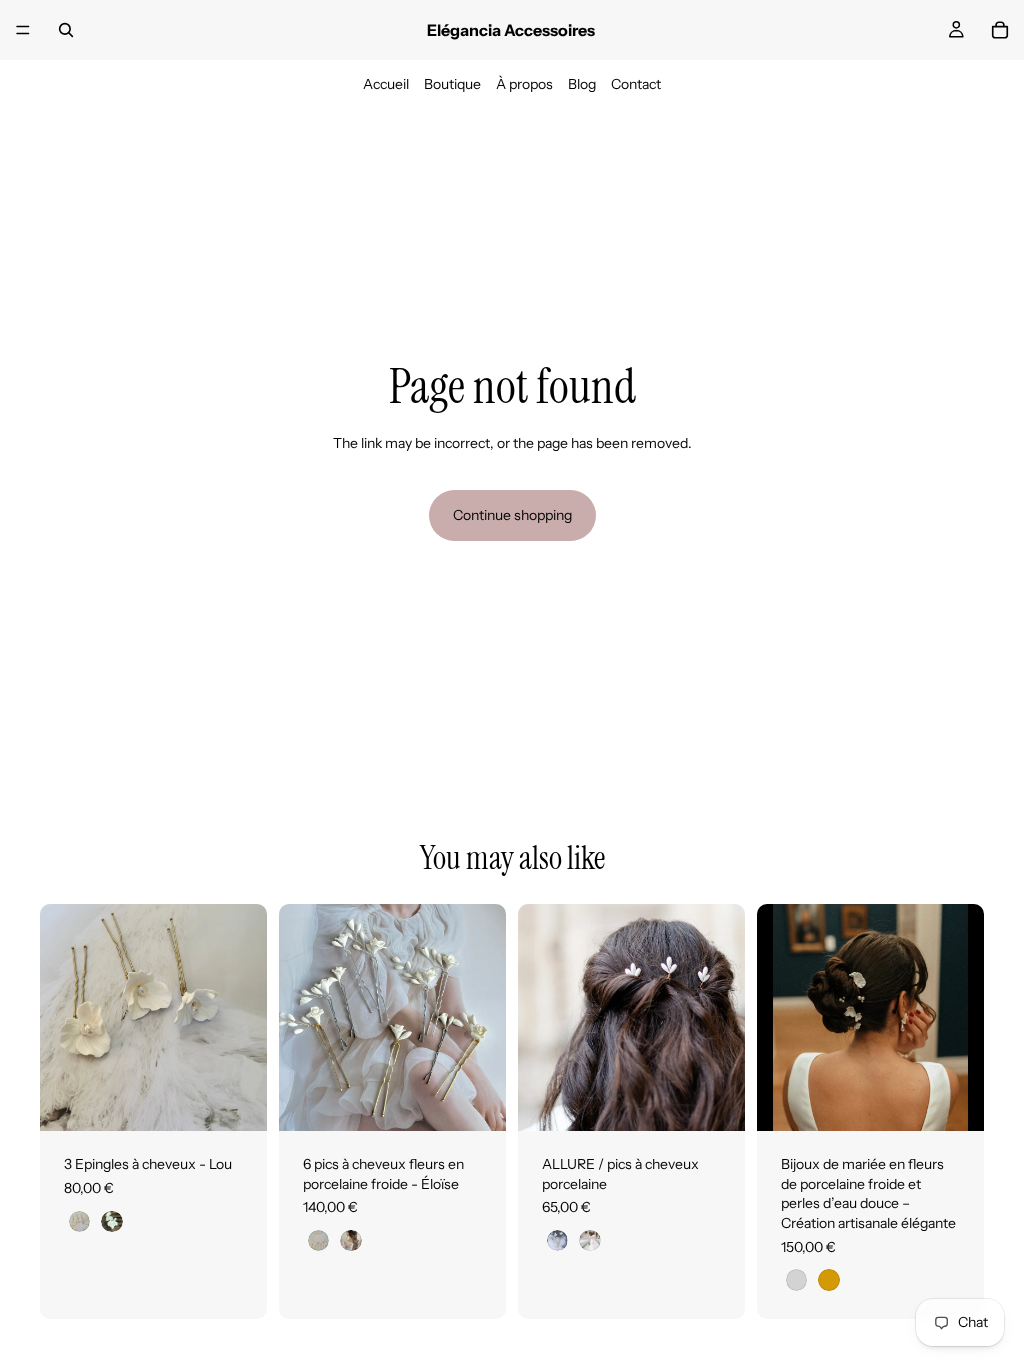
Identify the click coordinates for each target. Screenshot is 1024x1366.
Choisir (253, 1100)
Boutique (452, 84)
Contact (636, 84)
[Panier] (1000, 30)
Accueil (386, 84)
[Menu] (23, 30)
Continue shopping (512, 515)
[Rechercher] (66, 30)
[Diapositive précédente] (62, 1018)
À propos (524, 84)
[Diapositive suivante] (245, 1018)
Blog (582, 84)
